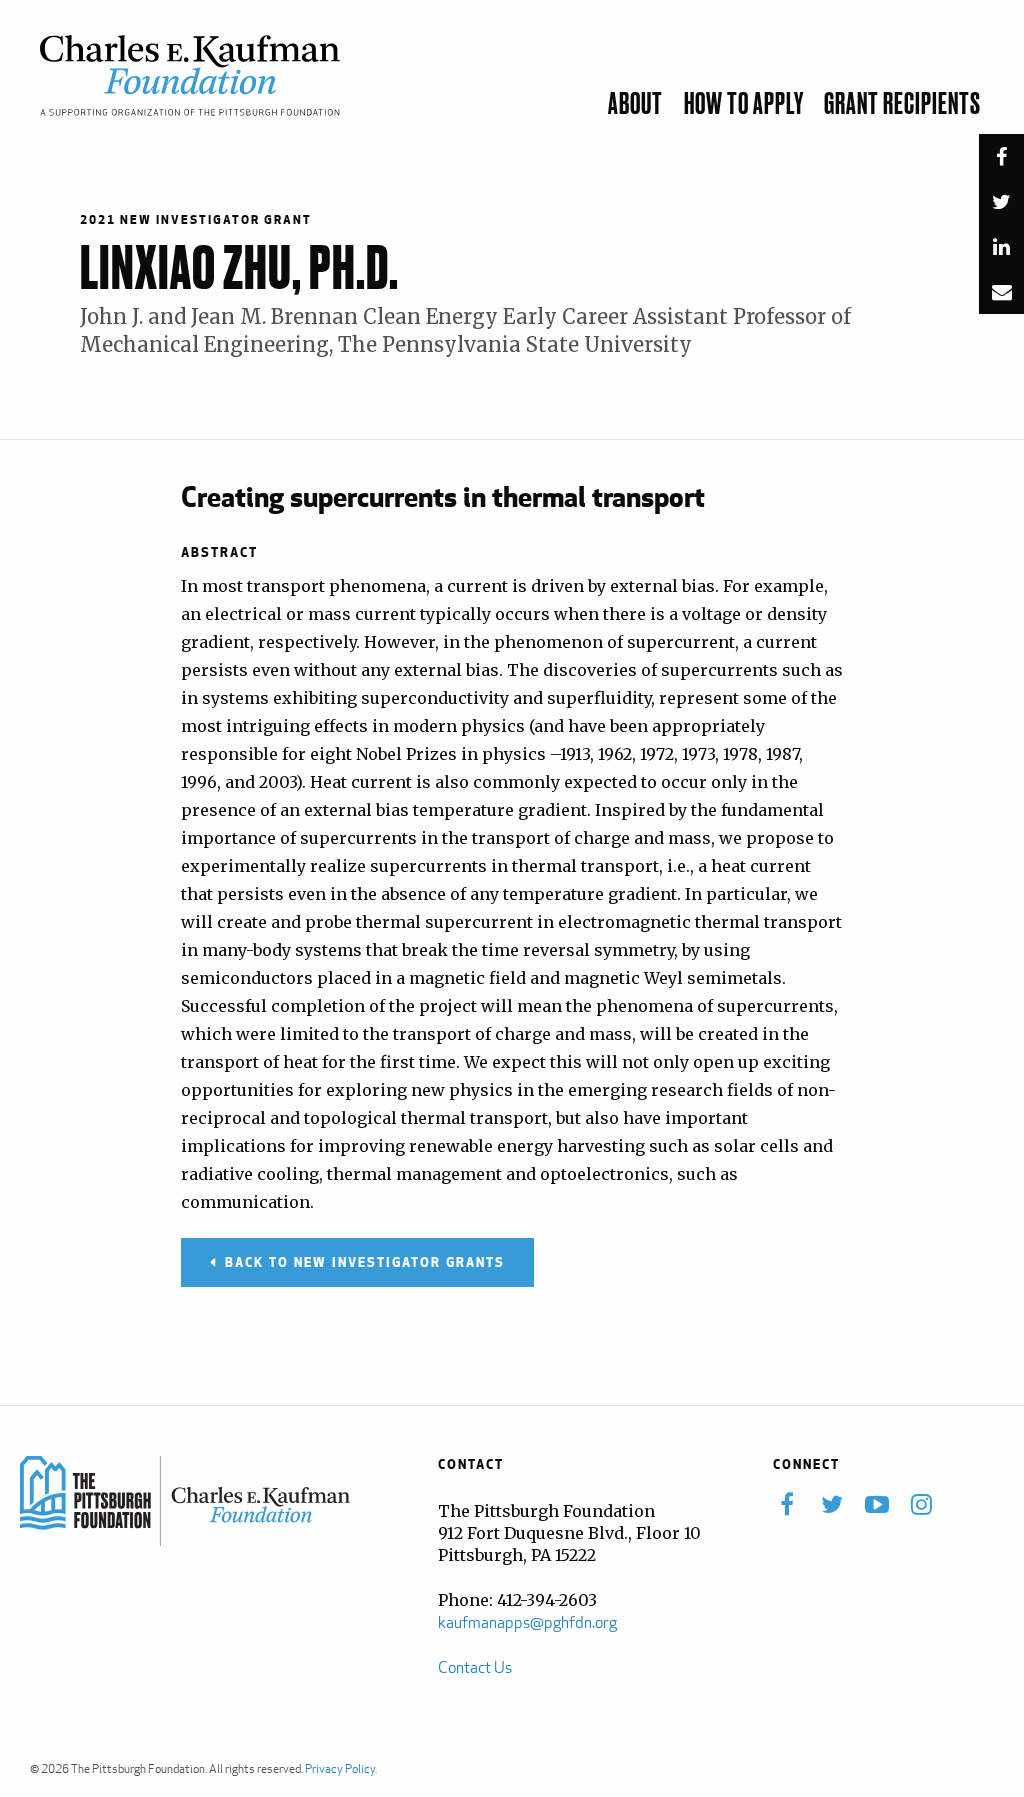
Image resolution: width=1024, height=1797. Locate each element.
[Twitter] (1001, 206)
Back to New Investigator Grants (365, 1262)
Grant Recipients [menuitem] (902, 105)
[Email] (1001, 296)
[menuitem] (1001, 118)
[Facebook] (1001, 161)
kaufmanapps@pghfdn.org (527, 1622)
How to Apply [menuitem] (744, 105)
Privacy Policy (340, 1768)
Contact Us (475, 1667)
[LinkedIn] (1001, 251)
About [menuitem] (635, 105)
